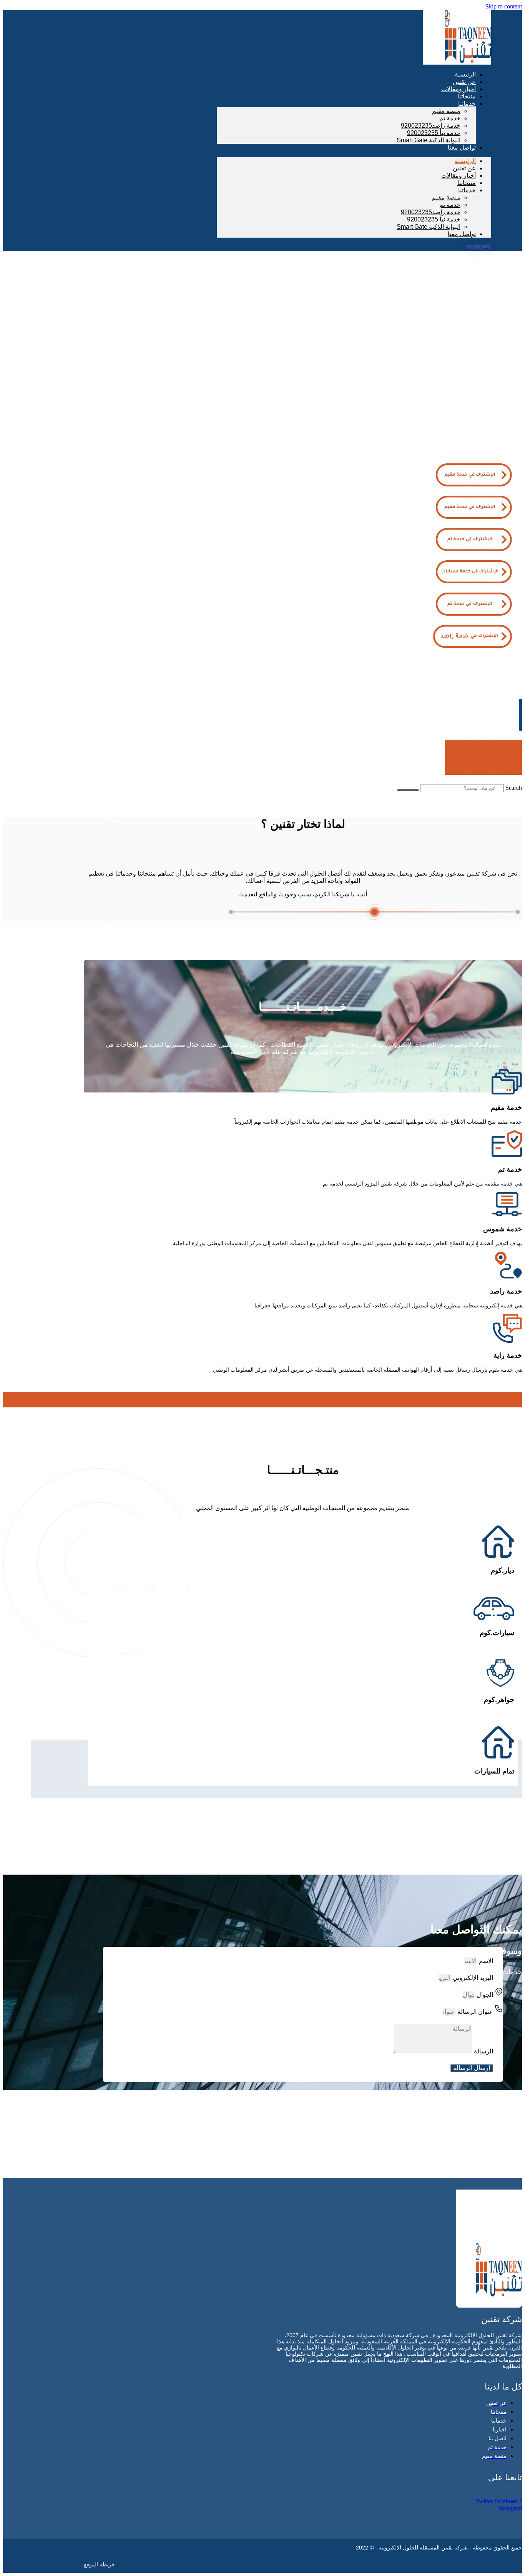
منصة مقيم (446, 111)
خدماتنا (467, 104)
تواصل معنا (462, 147)
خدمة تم (450, 118)
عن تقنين (464, 168)
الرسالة (483, 2051)
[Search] (408, 790)
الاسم (485, 1961)
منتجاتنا (467, 183)
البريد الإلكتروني (472, 1978)
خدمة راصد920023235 (431, 126)
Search (514, 788)
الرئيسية (465, 161)
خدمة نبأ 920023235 (434, 133)
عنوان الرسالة (474, 2012)
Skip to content (504, 6)
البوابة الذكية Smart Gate (429, 140)
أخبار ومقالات (459, 176)
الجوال (484, 1995)
